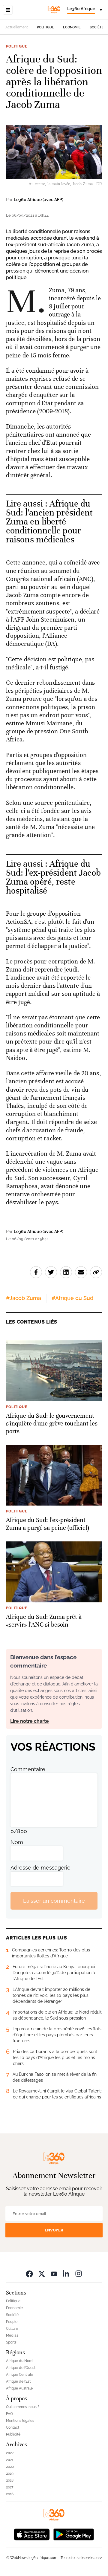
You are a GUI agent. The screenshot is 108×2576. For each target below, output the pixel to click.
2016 (10, 2494)
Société (97, 27)
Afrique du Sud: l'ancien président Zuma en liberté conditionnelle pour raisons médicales (49, 522)
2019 (10, 2473)
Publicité (13, 2434)
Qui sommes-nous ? (23, 2407)
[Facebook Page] (29, 2273)
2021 (10, 2460)
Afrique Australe (19, 2388)
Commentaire (28, 1769)
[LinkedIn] (66, 2273)
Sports (11, 2342)
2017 (10, 2487)
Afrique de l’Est (18, 2381)
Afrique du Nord (19, 2361)
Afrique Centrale (19, 2375)
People (12, 2322)
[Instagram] (79, 2273)
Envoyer (54, 2230)
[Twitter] (42, 2273)
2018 (10, 2480)
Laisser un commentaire (54, 1901)
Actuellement (17, 27)
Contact (13, 2427)
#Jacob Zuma (24, 1298)
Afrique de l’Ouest (21, 2368)
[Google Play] (73, 2534)
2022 (10, 2453)
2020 (10, 2467)
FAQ (9, 2414)
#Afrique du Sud (72, 1298)
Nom (17, 1842)
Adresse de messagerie (40, 1868)
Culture (12, 2329)
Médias (12, 2335)
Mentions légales (20, 2421)
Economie (72, 27)
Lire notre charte (30, 1721)
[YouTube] (54, 2273)
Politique (45, 27)
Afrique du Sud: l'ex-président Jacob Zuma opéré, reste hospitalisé (53, 877)
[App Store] (32, 2534)
